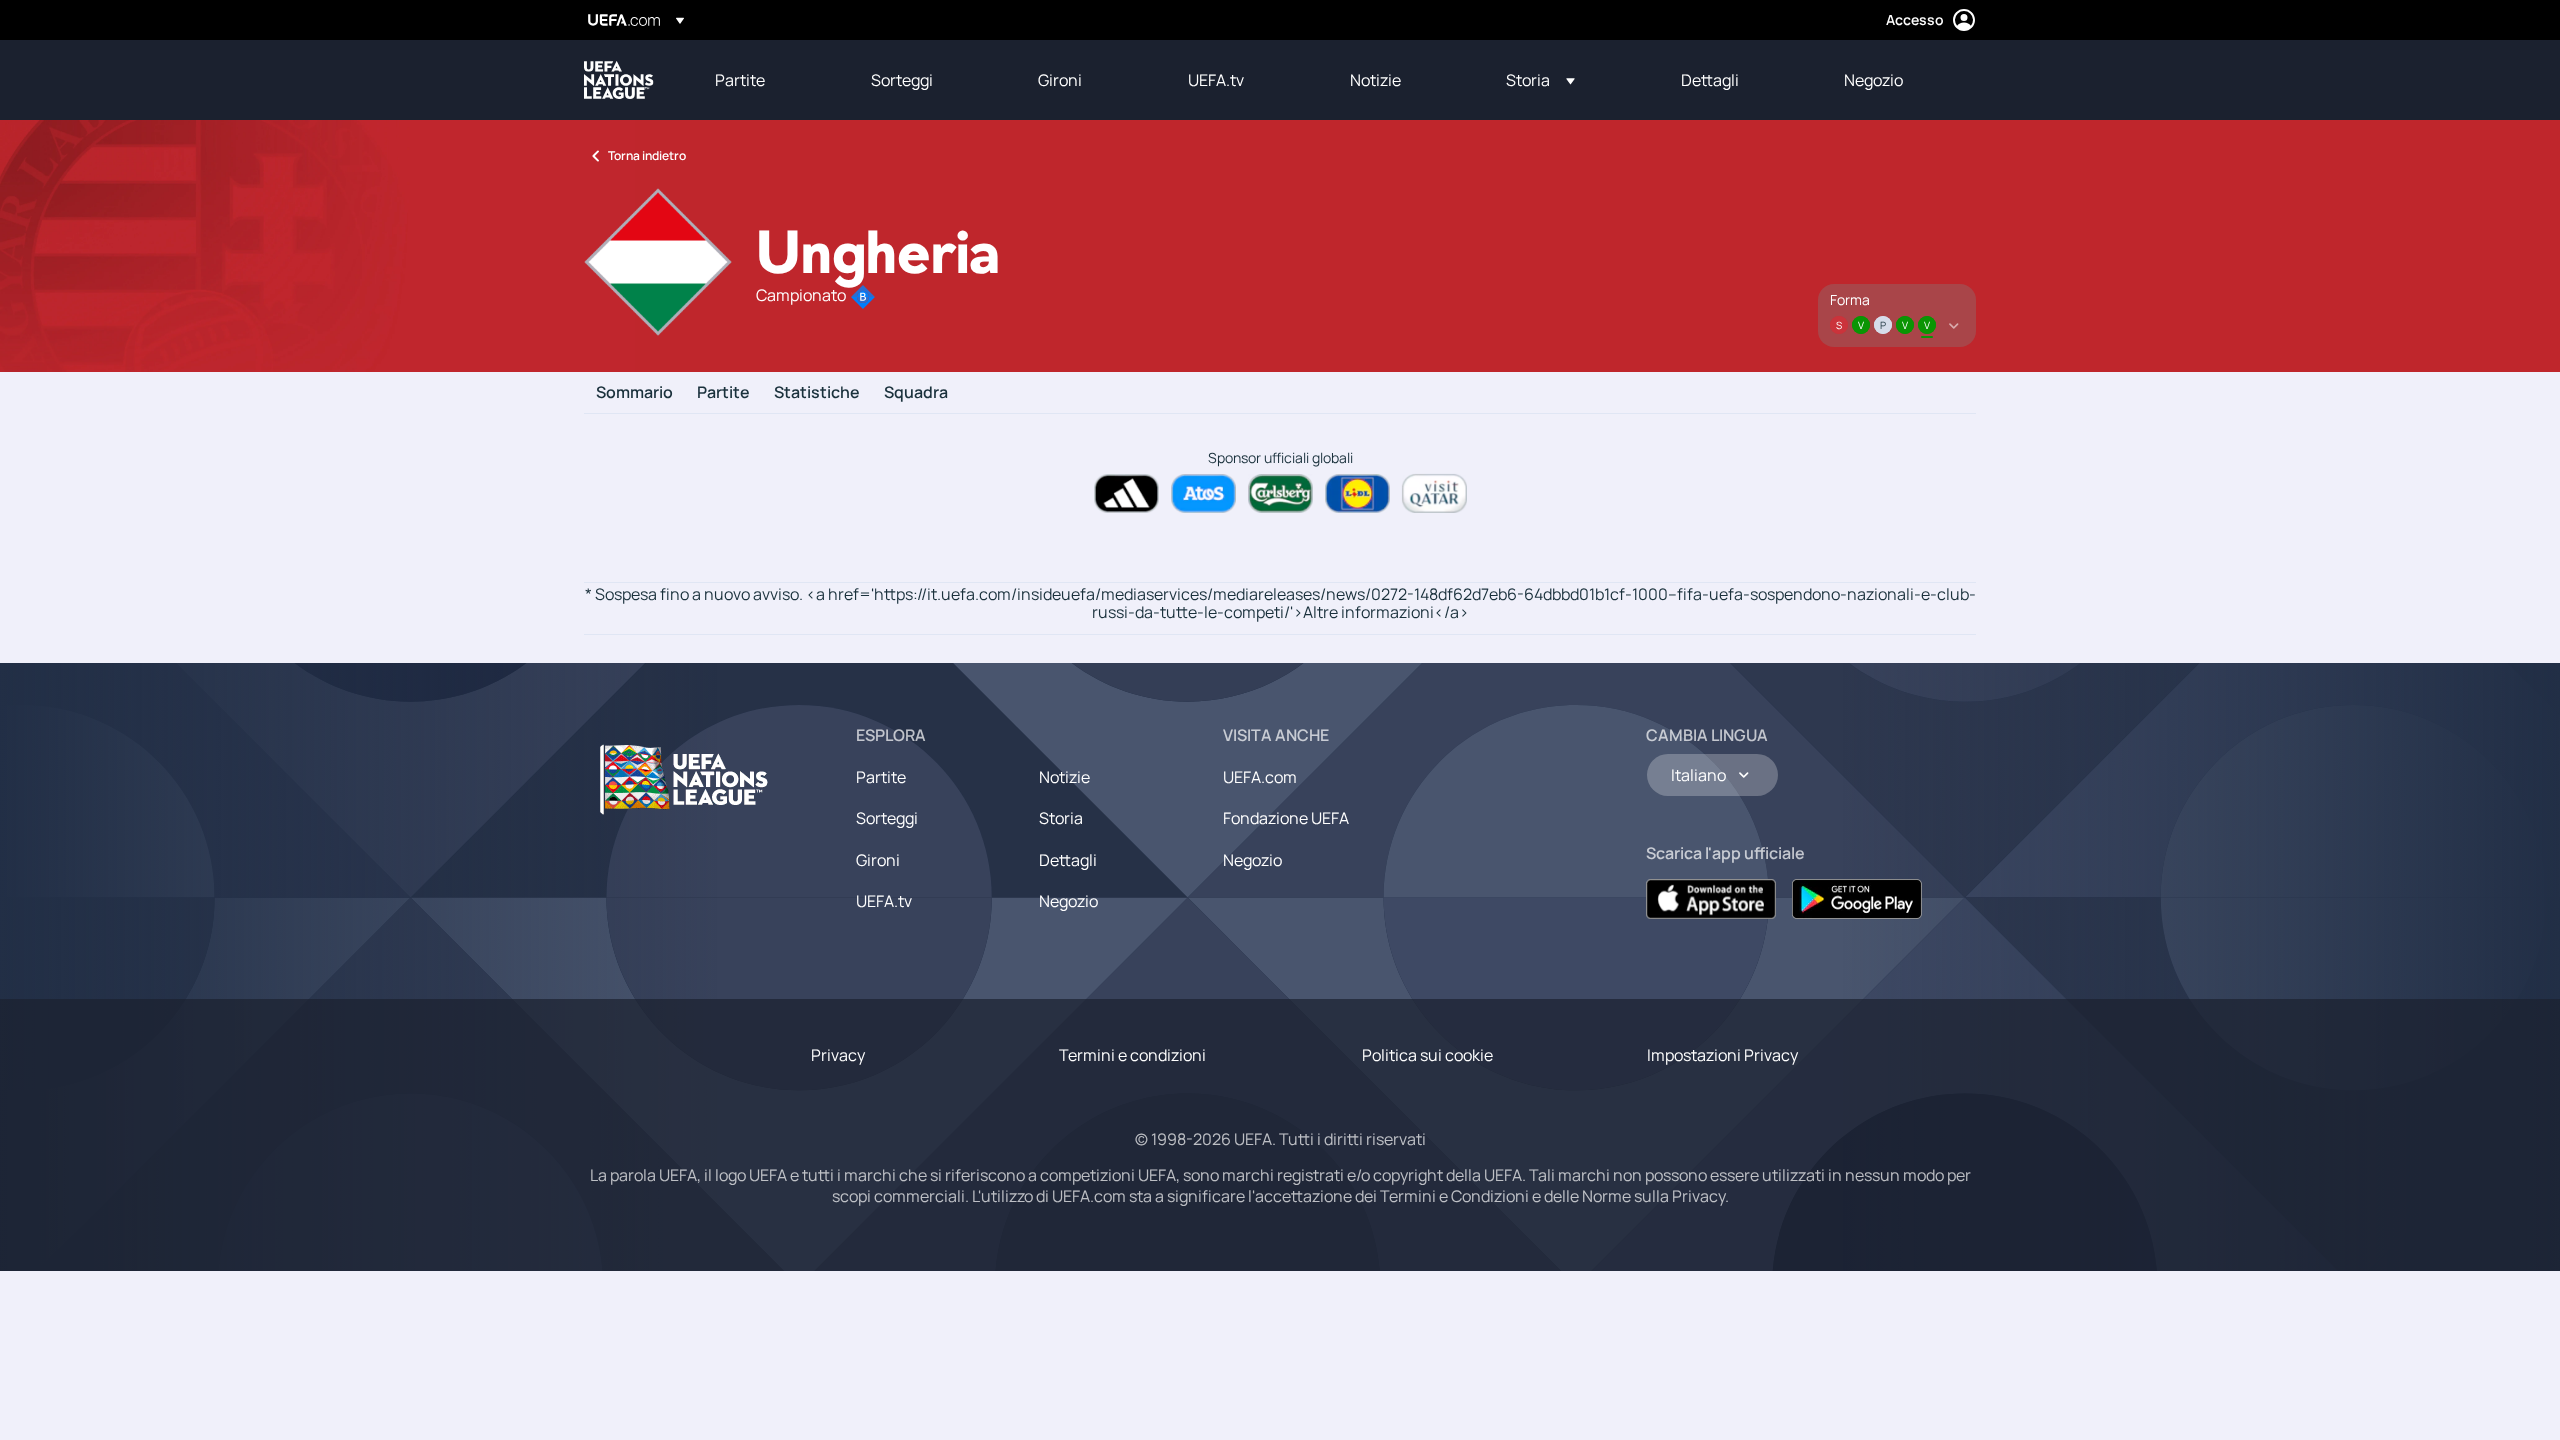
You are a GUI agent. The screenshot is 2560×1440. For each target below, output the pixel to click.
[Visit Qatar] (1434, 493)
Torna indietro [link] (647, 155)
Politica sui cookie (1427, 1055)
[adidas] (1126, 493)
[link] (740, 80)
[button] (1540, 80)
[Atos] (1203, 493)
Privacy (838, 1055)
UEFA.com (1260, 777)
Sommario (634, 393)
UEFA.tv (884, 901)
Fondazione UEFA (1286, 818)
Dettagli (1068, 860)
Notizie (1064, 777)
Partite (723, 393)
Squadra (916, 393)
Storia (1061, 818)
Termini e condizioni (1132, 1055)
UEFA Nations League (619, 80)
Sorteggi (887, 818)
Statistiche (817, 393)
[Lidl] (1357, 493)
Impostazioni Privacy (1722, 1055)
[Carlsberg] (1280, 493)
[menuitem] (768, 80)
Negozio (1068, 901)
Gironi (878, 860)
